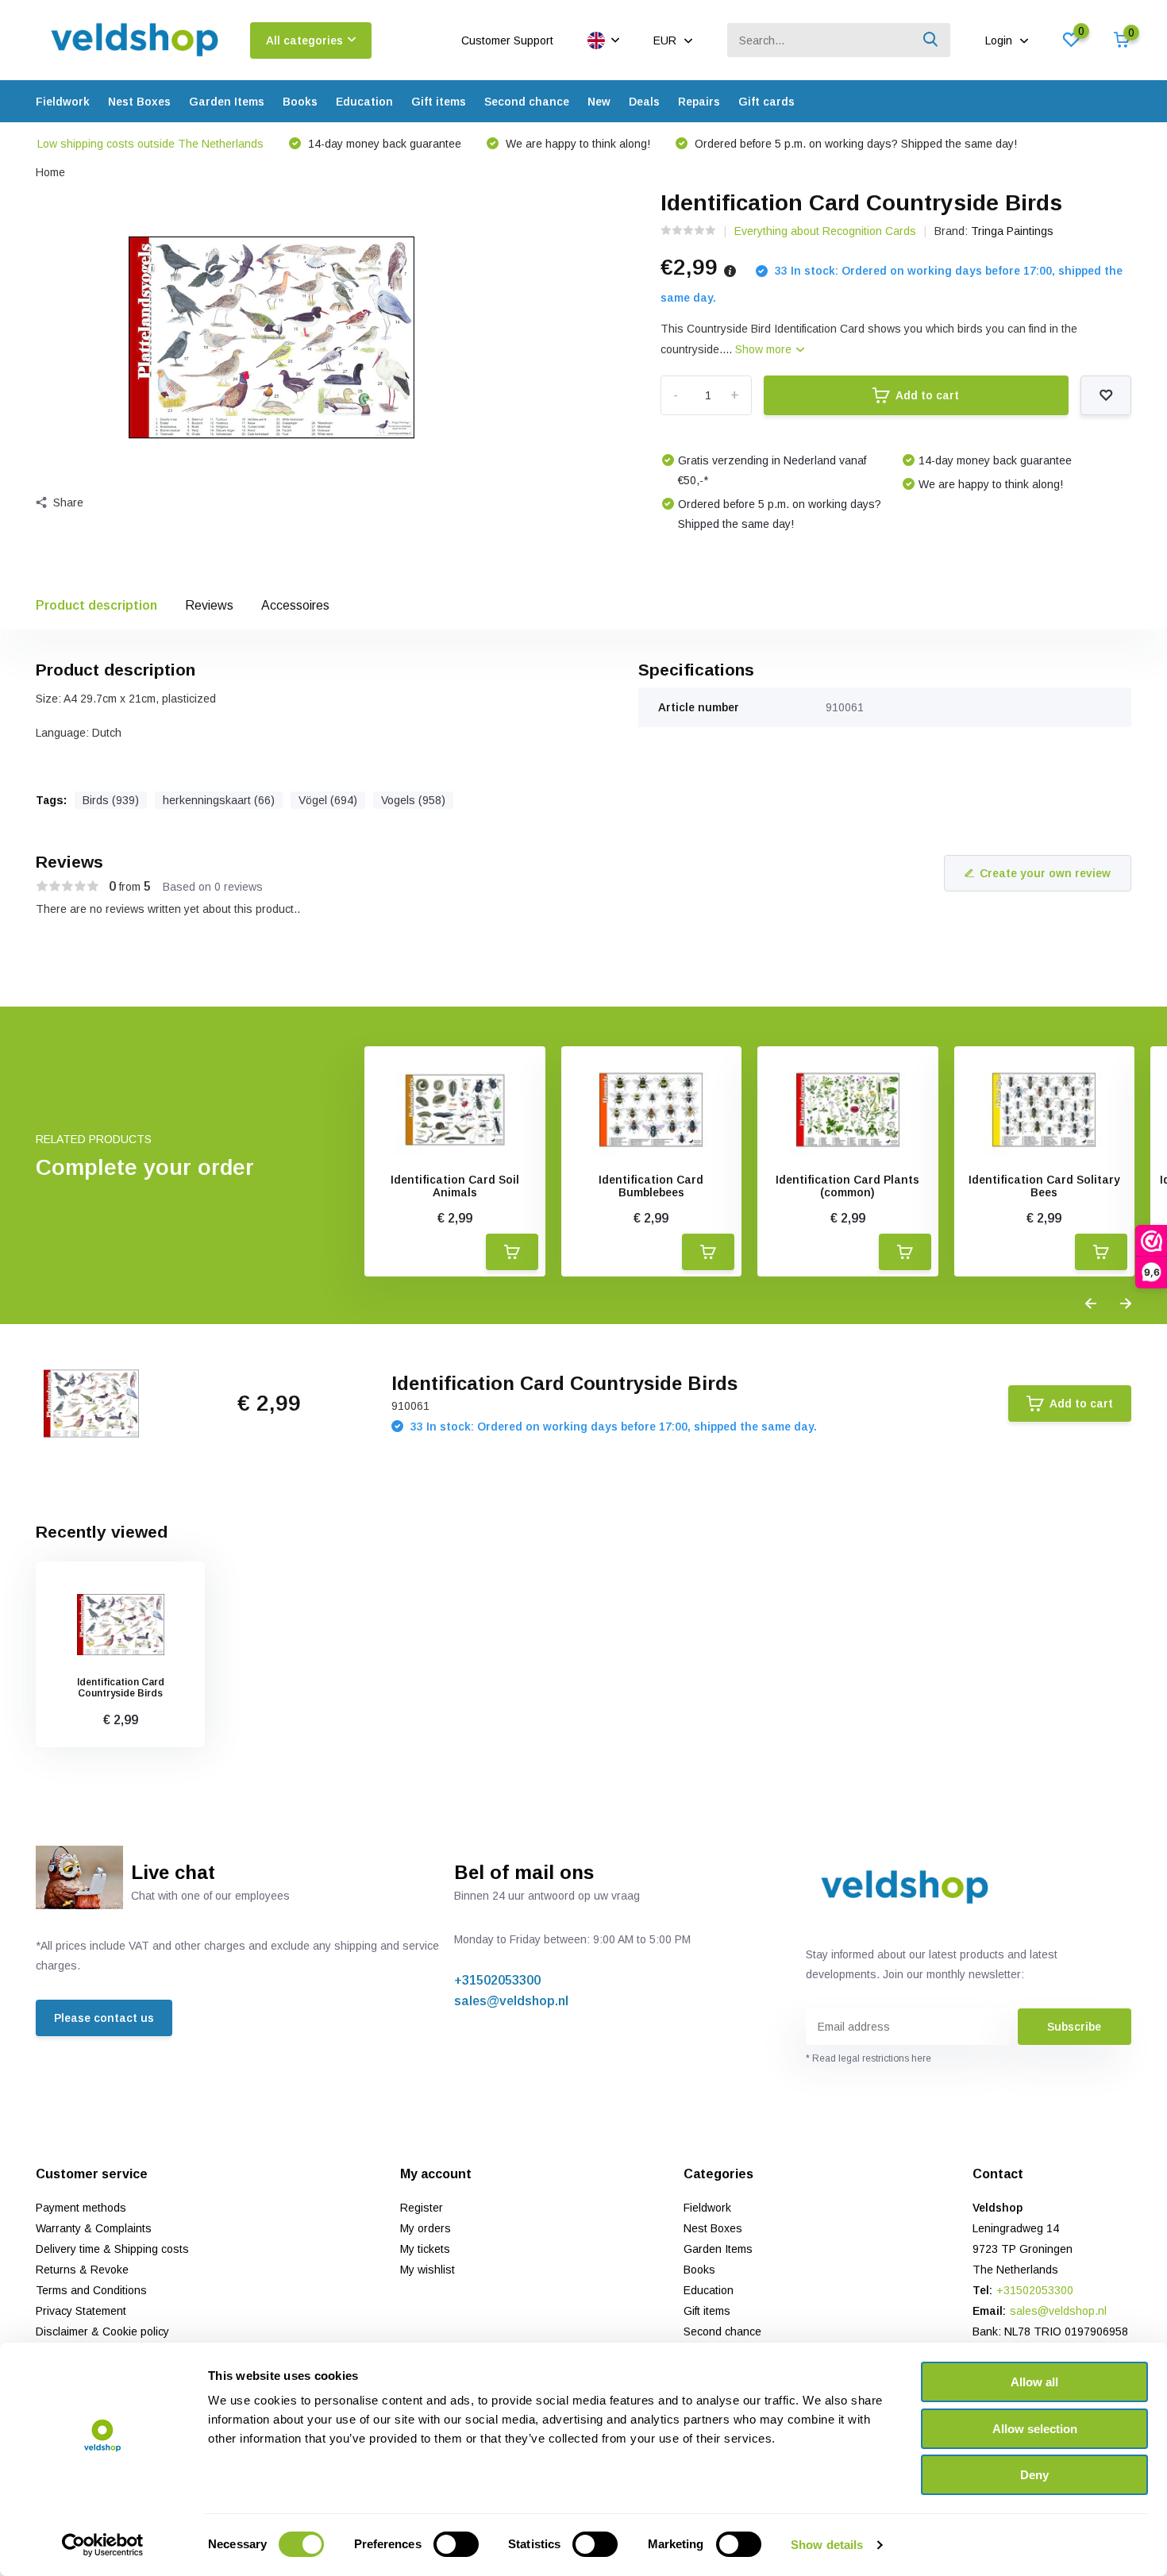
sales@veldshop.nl (511, 2001)
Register (422, 2208)
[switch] (456, 2544)
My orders (426, 2228)
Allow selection (1035, 2429)
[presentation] (1091, 1304)
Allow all (1034, 2382)
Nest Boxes (139, 102)
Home (50, 172)
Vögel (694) (328, 800)
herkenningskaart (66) (219, 800)
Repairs (699, 102)
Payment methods (81, 2208)
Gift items (439, 102)
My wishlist (428, 2270)
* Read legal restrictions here (869, 2058)
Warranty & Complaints (94, 2228)
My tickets (425, 2249)
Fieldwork (63, 102)
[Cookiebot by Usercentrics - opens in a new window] (103, 2545)
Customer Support (507, 40)
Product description (96, 605)
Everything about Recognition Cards (825, 231)
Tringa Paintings (1012, 231)
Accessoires (295, 605)
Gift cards (766, 102)
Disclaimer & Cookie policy (102, 2331)
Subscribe (1074, 2027)
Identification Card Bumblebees (651, 1186)
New (599, 102)
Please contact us (104, 2018)
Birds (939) (111, 800)
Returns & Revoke (82, 2270)
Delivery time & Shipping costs (112, 2249)
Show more (765, 349)
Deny (1034, 2475)
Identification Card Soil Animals (455, 1186)
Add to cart (927, 395)
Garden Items (227, 102)
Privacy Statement (81, 2311)
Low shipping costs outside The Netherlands (150, 144)
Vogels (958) (413, 800)
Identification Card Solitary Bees (1044, 1186)
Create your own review (1045, 873)
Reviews (209, 605)
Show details (827, 2545)
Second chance (527, 102)
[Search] (931, 40)
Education (364, 102)
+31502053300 (497, 1980)
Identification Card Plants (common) (847, 1186)
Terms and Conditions (91, 2290)
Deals (644, 102)
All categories (304, 40)
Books (300, 102)
